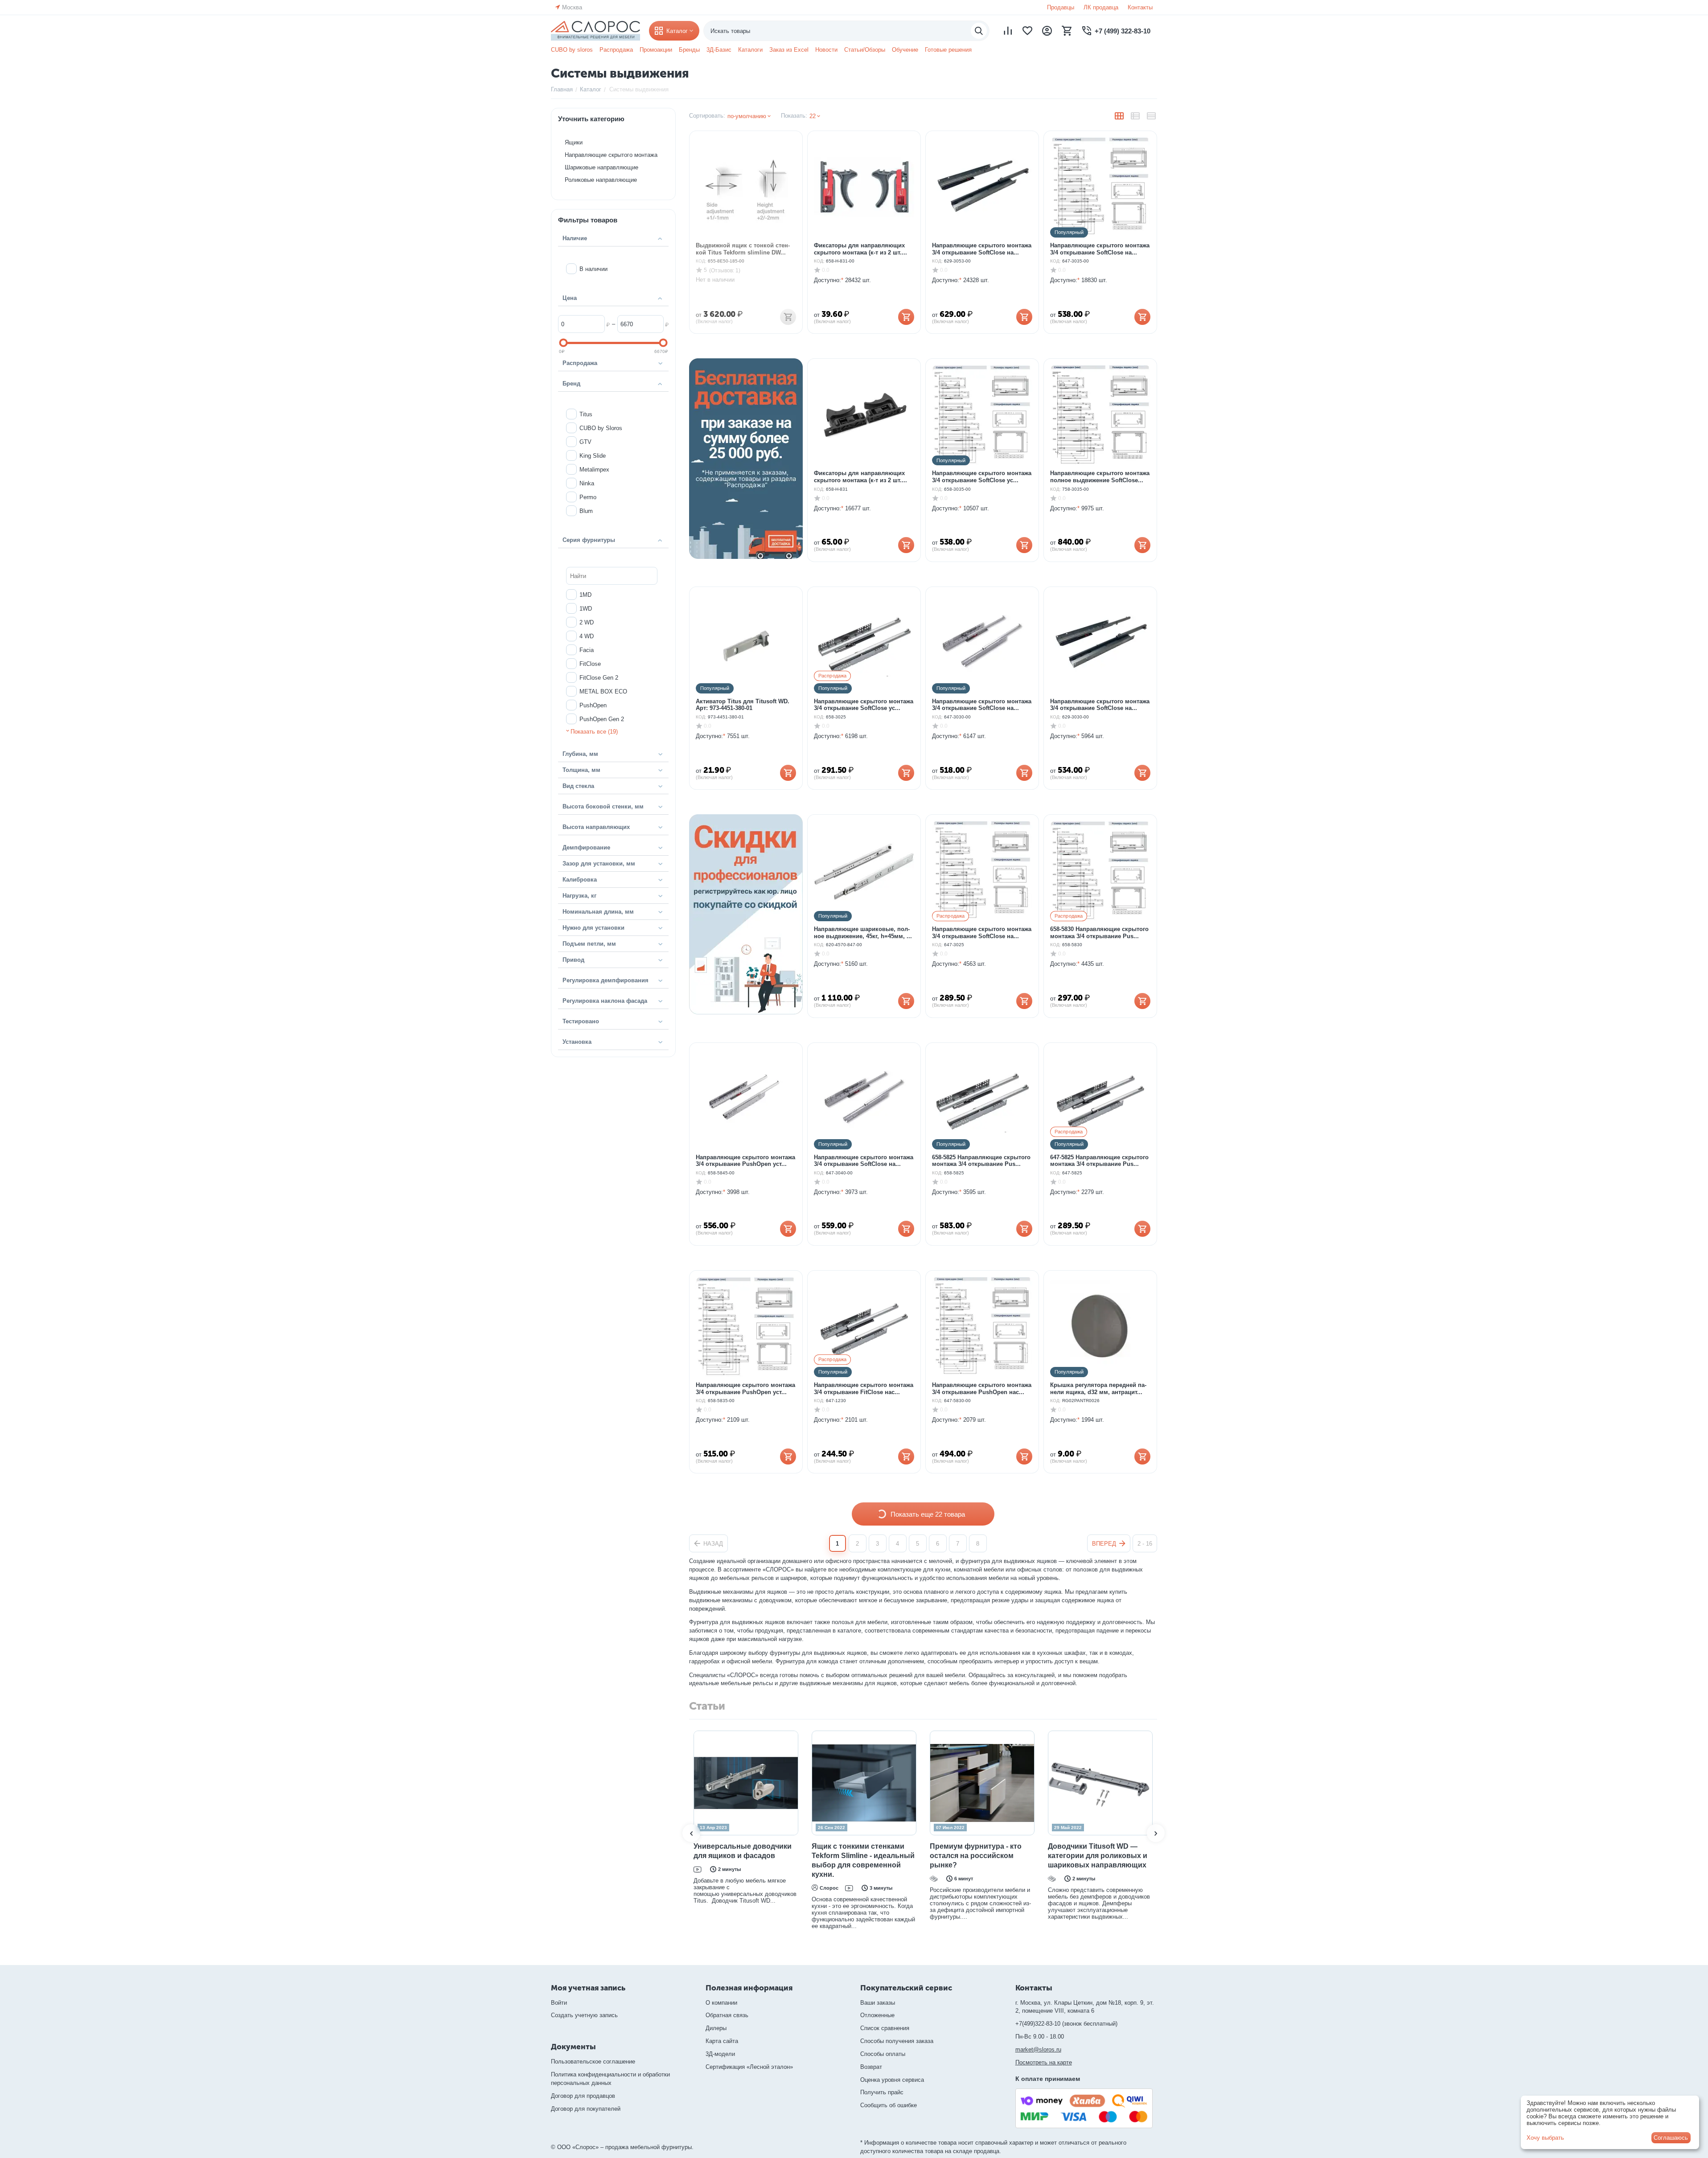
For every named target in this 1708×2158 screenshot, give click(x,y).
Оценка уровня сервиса (892, 2080)
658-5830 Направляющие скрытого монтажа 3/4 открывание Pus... (1099, 933)
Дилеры (716, 2028)
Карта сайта (722, 2041)
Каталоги (750, 50)
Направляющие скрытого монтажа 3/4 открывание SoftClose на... (982, 249)
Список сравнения (885, 2028)
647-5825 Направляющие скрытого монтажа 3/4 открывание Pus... (1099, 1161)
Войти (559, 2003)
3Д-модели (720, 2054)
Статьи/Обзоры (865, 50)
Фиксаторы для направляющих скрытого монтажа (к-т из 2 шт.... (860, 249)
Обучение (905, 50)
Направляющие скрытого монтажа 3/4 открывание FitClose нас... (864, 1389)
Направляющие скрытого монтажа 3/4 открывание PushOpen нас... (982, 1389)
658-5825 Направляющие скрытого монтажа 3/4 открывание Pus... (981, 1161)
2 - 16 (1145, 1544)
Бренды (689, 50)
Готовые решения (948, 50)
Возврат (871, 2067)
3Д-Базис (719, 50)
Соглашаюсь (1671, 2138)
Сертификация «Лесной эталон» (749, 2067)
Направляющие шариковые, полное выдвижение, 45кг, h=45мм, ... (863, 933)
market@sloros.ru (1038, 2049)
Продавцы (1061, 7)
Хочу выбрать (1545, 2138)
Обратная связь (727, 2015)
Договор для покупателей (586, 2109)
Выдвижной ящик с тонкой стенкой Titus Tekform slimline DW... (743, 249)
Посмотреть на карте (1044, 2062)
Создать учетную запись (584, 2015)
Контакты (1140, 7)
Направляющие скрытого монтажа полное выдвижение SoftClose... (1100, 477)
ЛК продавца (1101, 7)
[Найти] (979, 31)
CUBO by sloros (572, 50)
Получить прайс (882, 2092)
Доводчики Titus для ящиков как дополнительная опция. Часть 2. (1081, 1856)
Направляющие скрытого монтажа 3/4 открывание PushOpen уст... (745, 1161)
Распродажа (616, 50)
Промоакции (656, 50)
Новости (826, 50)
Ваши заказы (878, 2003)
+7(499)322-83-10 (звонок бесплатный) (1066, 2024)
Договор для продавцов (583, 2096)
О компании (721, 2003)
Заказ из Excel (789, 50)
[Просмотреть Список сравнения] (1008, 31)
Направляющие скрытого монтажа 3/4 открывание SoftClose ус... (982, 477)
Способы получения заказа (897, 2041)
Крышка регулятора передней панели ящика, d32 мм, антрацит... (1098, 1389)
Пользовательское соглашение (593, 2062)
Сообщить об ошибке (889, 2105)
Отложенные (877, 2015)
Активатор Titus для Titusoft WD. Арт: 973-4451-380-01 (743, 705)
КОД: (701, 261)
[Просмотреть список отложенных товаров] (1027, 31)
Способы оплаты (883, 2054)
